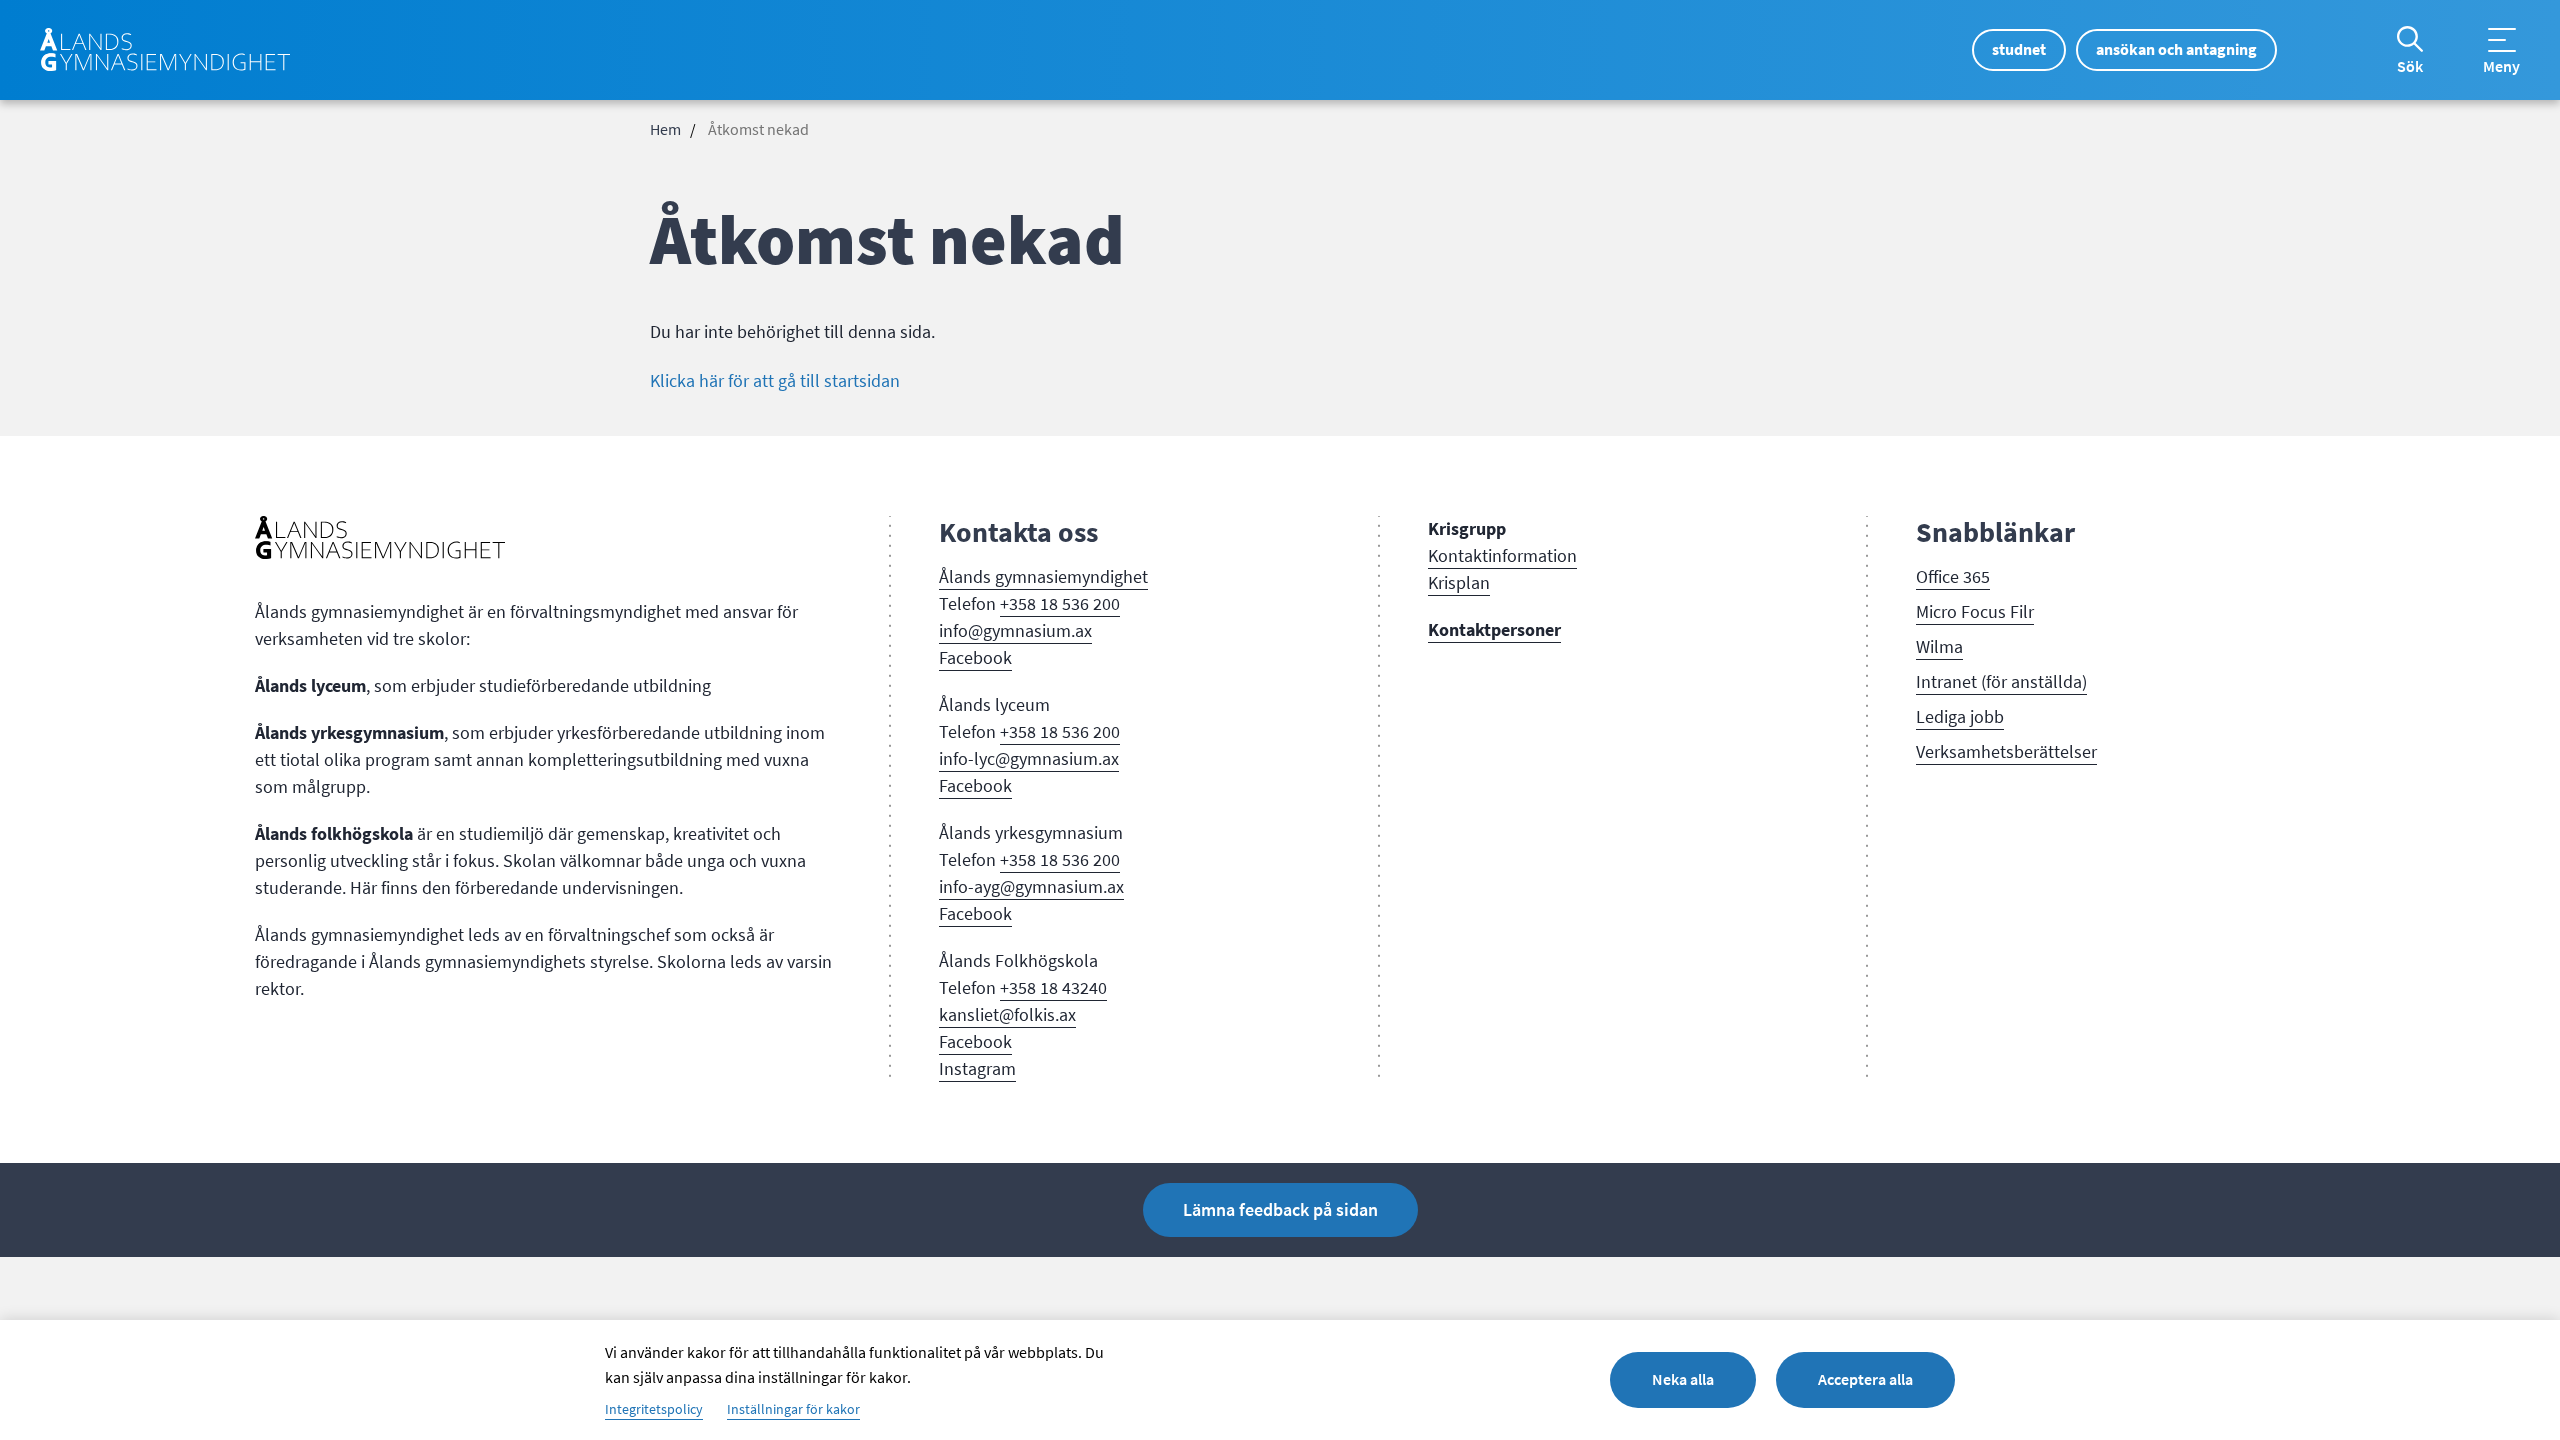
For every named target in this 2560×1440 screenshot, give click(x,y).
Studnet (2019, 49)
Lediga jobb (1960, 717)
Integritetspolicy (654, 1410)
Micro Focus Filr (1975, 612)
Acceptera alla (1865, 1379)
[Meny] (2502, 40)
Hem (665, 130)
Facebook (975, 658)
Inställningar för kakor (793, 1410)
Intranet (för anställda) (2001, 682)
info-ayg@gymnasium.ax (1031, 887)
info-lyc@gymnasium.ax (1029, 759)
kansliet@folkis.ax (1007, 1015)
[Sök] (2410, 39)
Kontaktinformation (1502, 556)
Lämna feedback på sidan (1280, 1210)
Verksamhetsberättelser (2006, 752)
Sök (2410, 67)
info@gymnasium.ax (1015, 631)
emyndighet (1103, 577)
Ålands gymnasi (998, 577)
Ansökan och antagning (2176, 49)
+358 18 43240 (1053, 988)
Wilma (1939, 647)
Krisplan (1459, 583)
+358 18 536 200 (1060, 604)
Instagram (977, 1069)
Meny (2501, 67)
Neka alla (1683, 1379)
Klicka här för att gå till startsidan (775, 381)
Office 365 (1953, 577)
